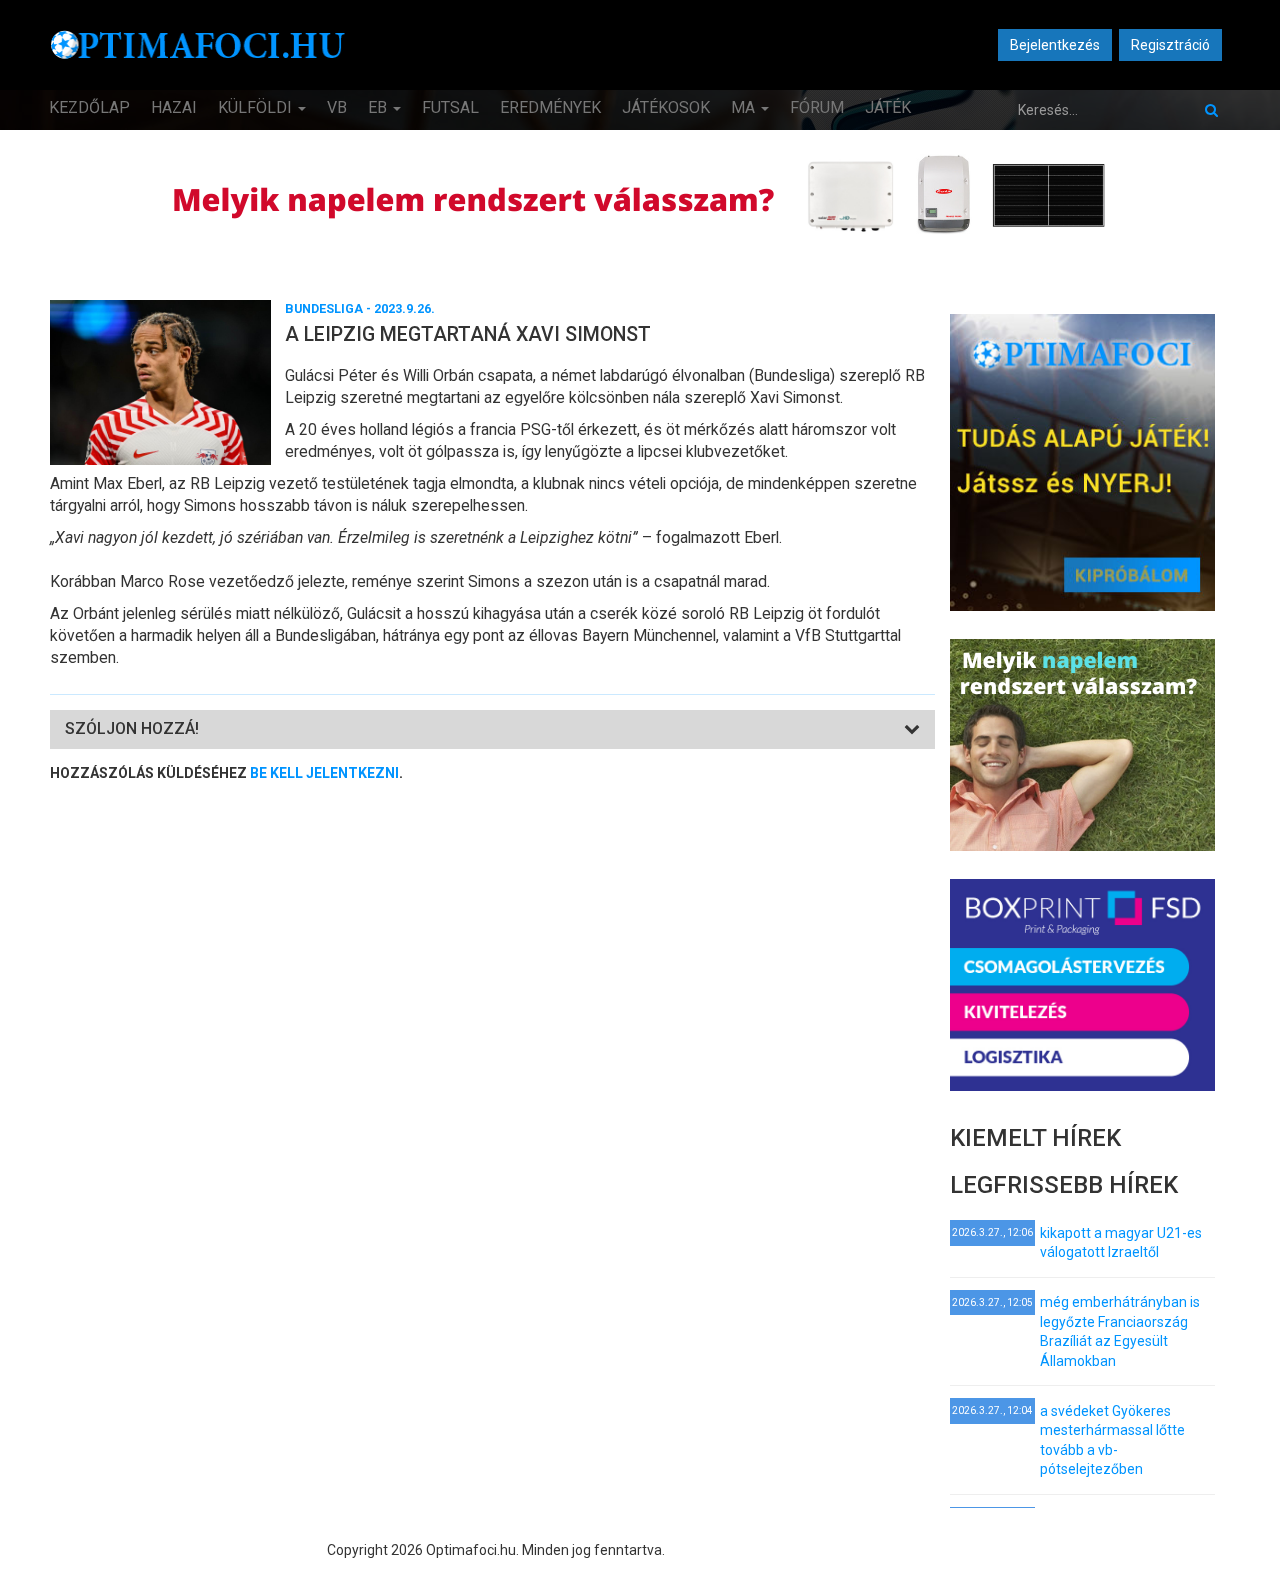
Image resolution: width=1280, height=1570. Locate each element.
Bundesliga (324, 308)
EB (379, 107)
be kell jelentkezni (324, 773)
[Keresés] (1211, 110)
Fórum (817, 107)
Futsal (450, 107)
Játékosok (666, 107)
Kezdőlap (89, 107)
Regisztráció (1170, 45)
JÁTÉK (888, 107)
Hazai (174, 107)
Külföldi (257, 107)
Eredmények (550, 107)
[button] (132, 728)
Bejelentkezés (1055, 45)
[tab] (492, 729)
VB (337, 107)
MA (745, 107)
